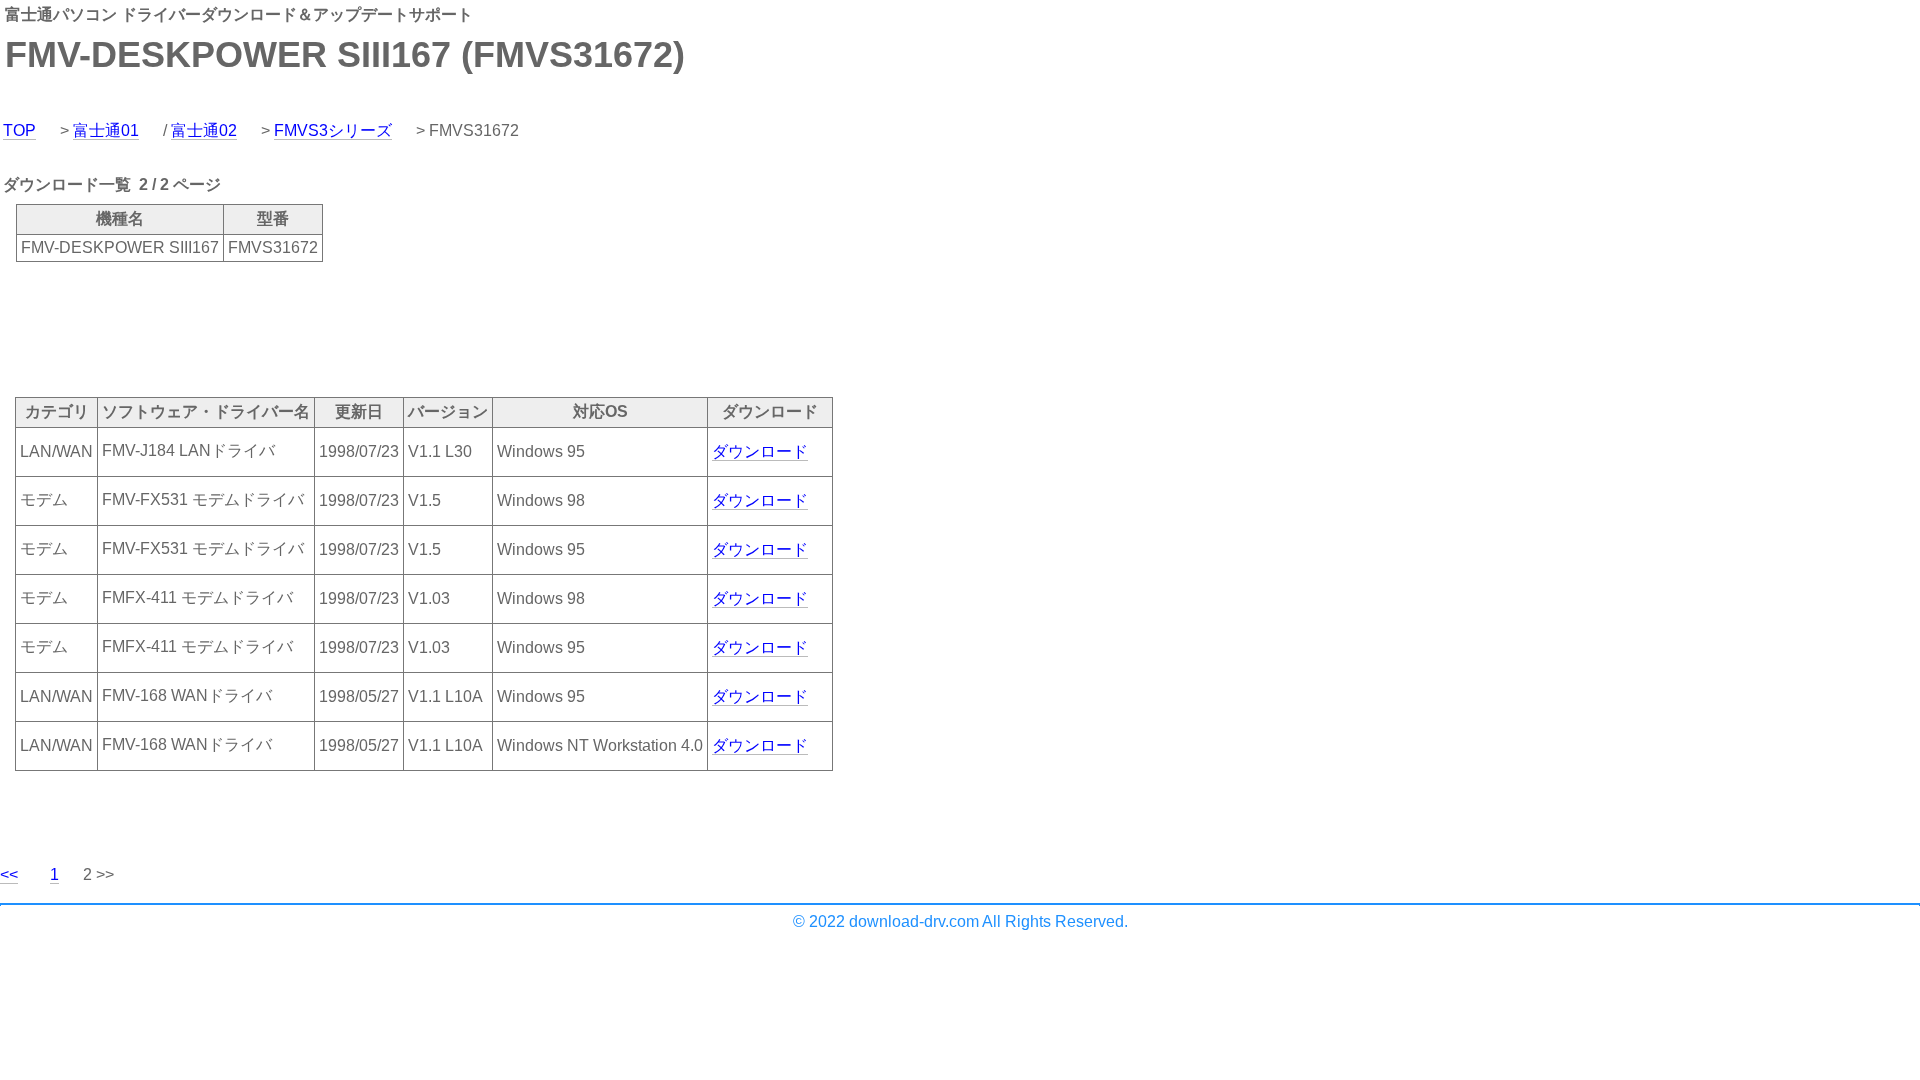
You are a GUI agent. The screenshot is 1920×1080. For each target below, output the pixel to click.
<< (9, 874)
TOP (19, 130)
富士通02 (204, 130)
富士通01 (106, 130)
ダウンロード (760, 451)
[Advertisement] (364, 328)
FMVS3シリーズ (333, 130)
